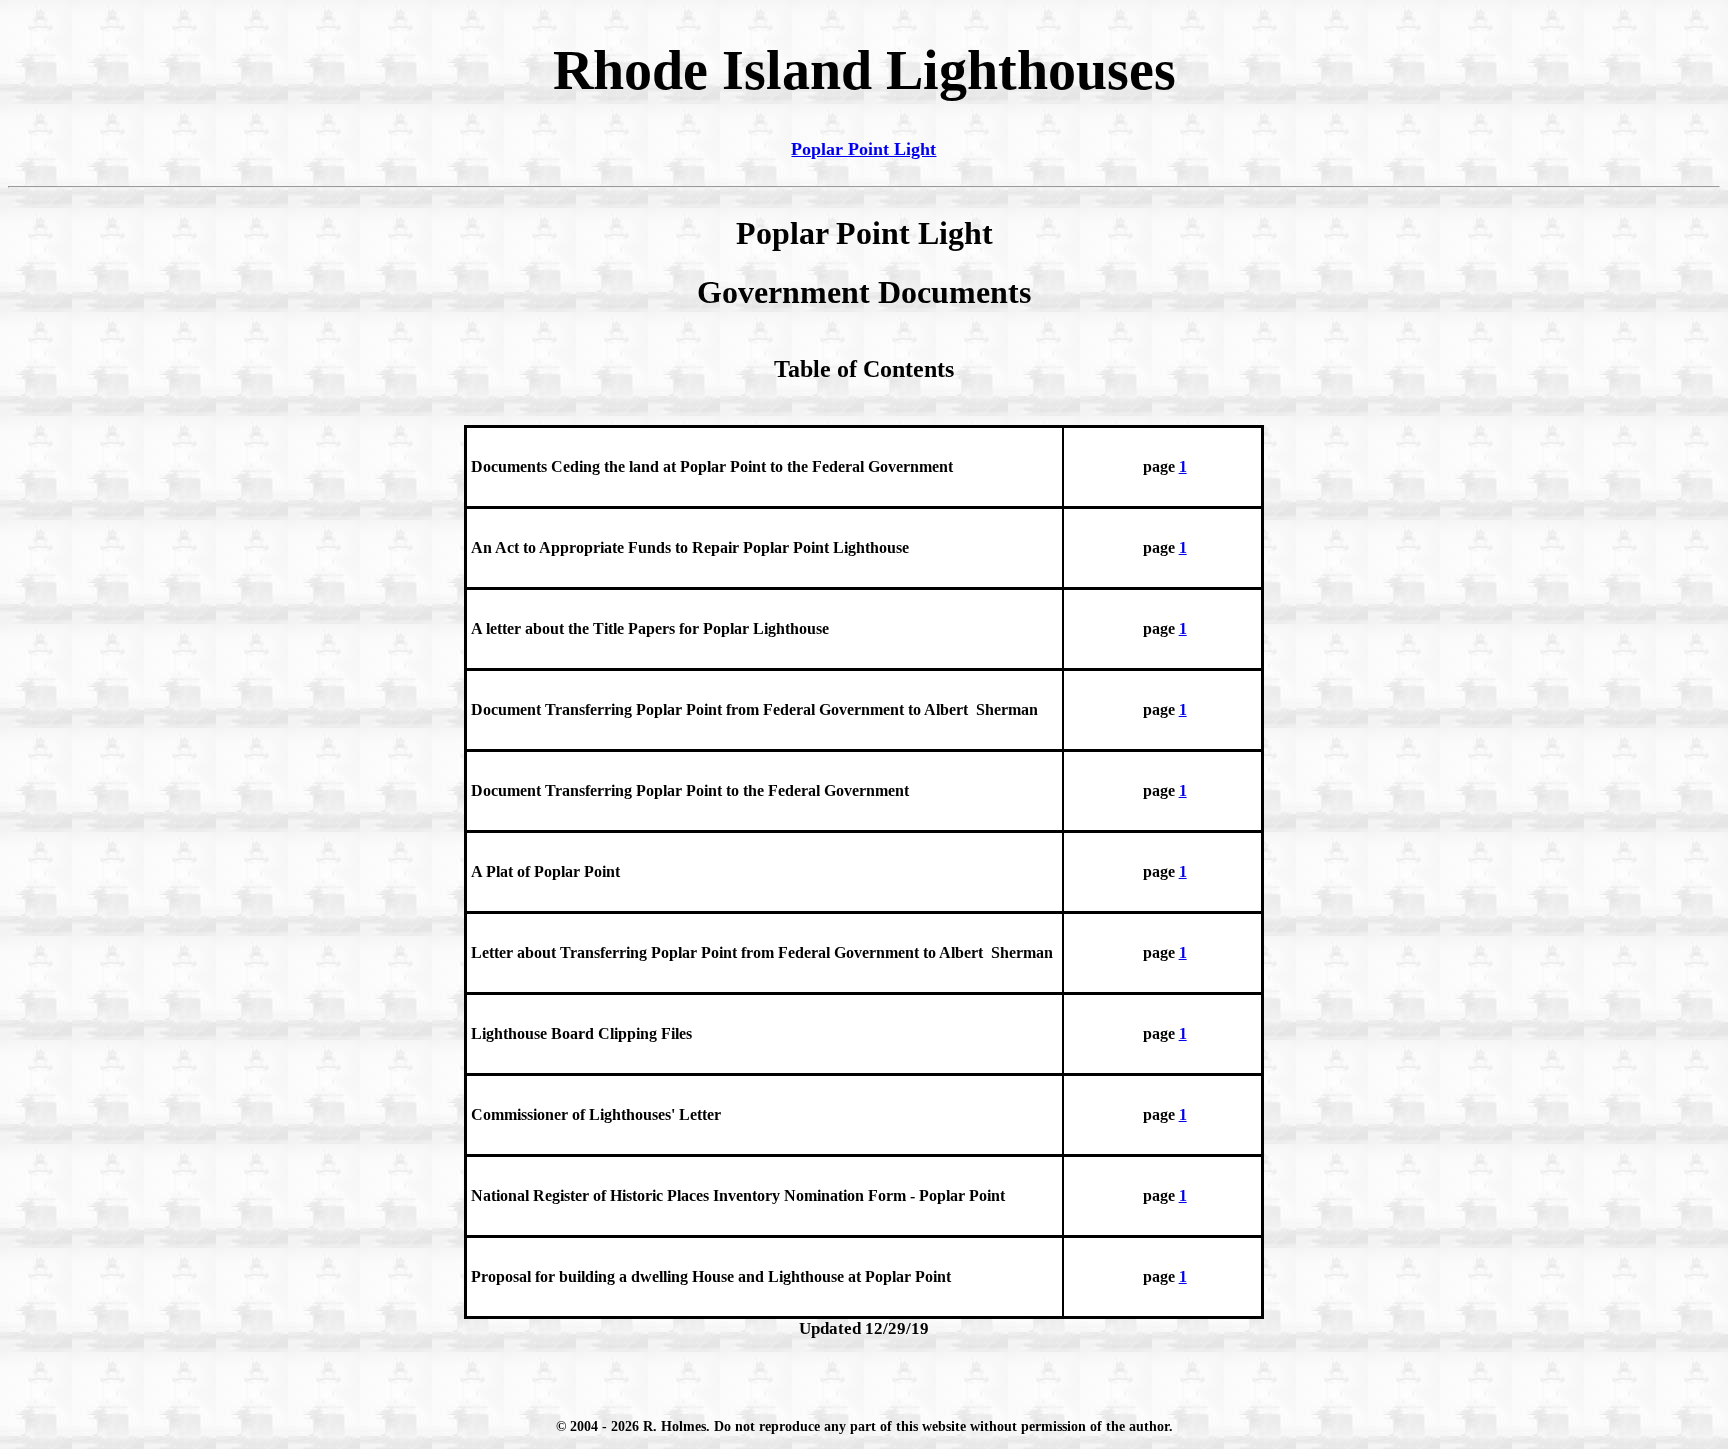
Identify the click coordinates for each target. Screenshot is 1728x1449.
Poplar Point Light (863, 149)
